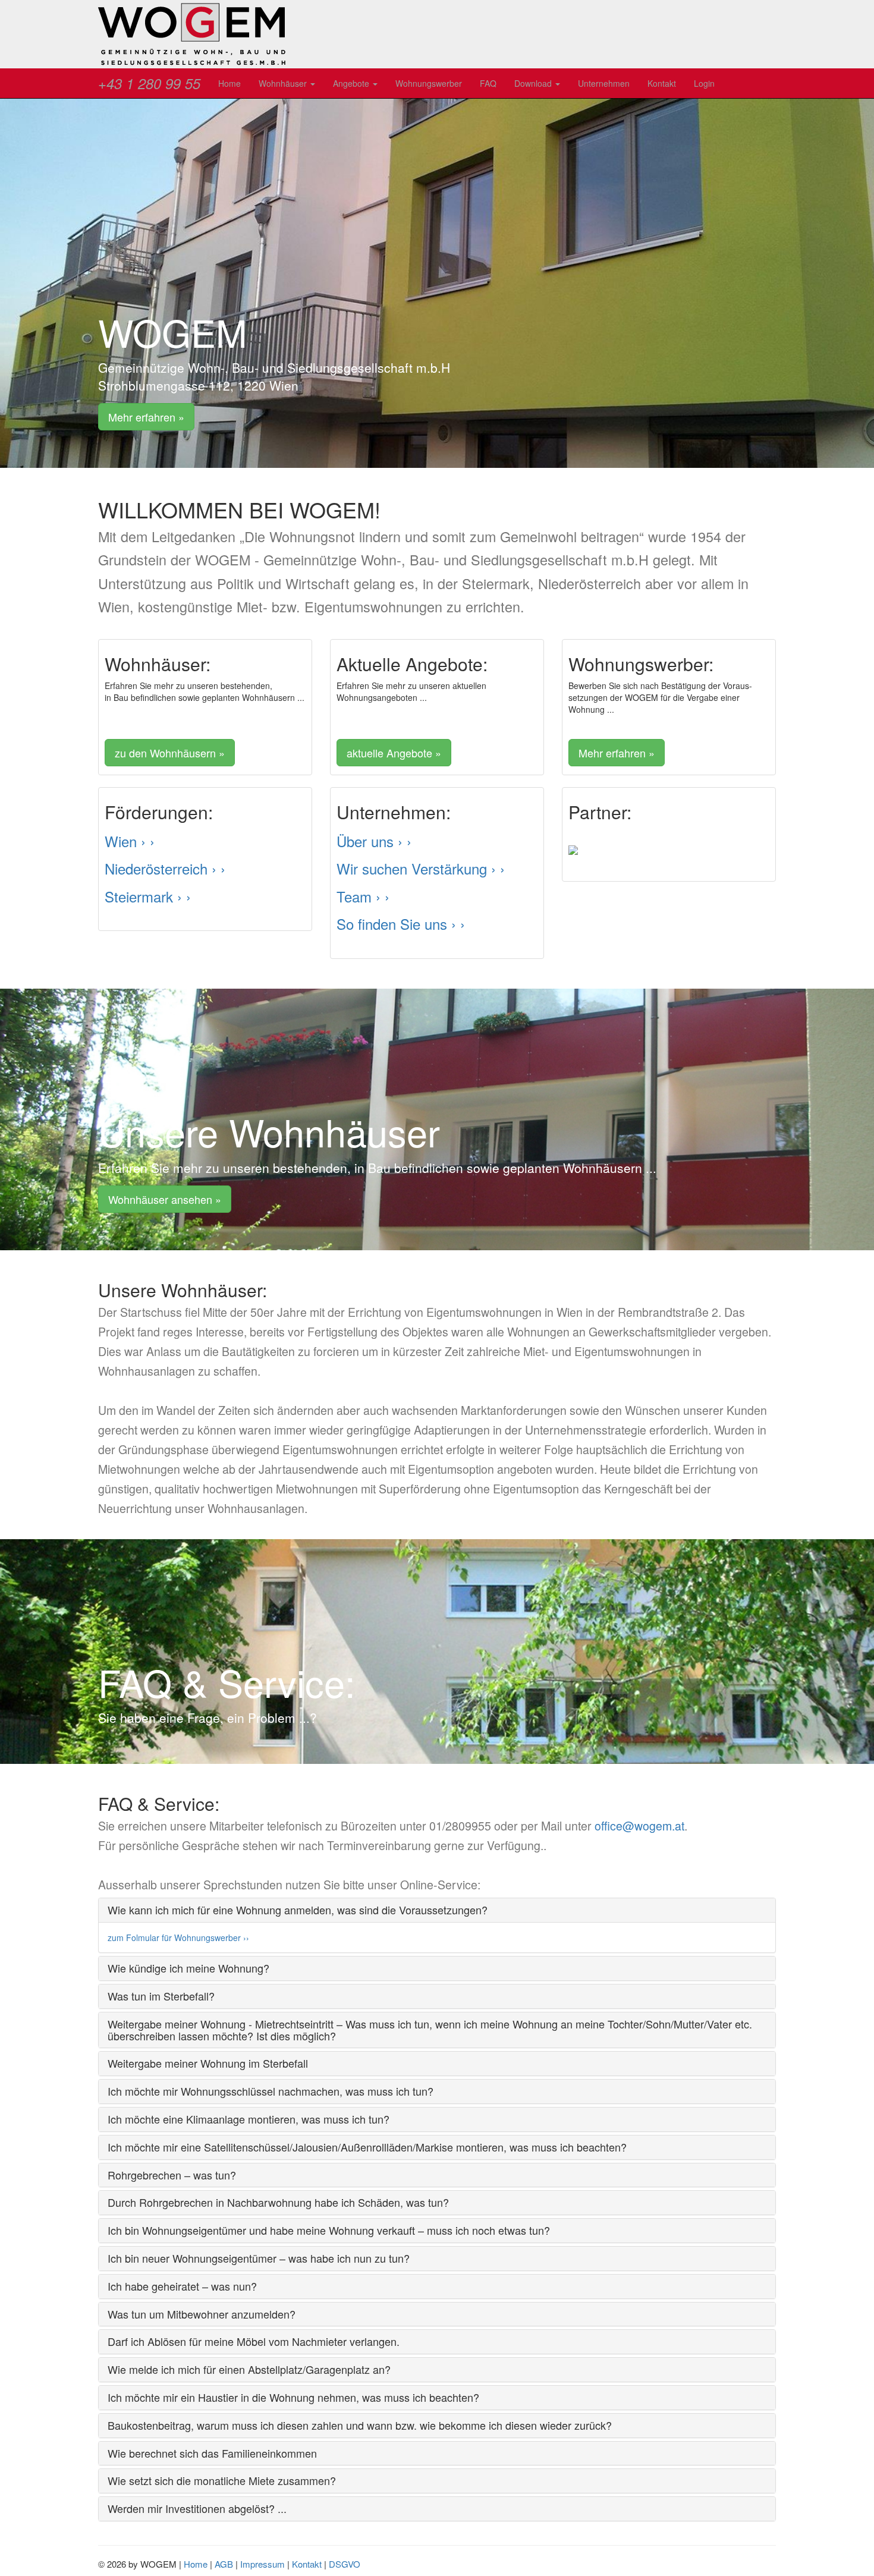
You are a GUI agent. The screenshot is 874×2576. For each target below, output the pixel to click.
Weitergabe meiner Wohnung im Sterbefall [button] (208, 2063)
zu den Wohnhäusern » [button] (170, 753)
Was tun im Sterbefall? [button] (161, 1996)
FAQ (488, 83)
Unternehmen (604, 83)
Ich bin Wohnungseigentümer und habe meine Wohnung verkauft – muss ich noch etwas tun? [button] (329, 2230)
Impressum (262, 2564)
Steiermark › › (148, 896)
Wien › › (130, 841)
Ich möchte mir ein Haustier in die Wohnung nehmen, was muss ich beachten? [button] (293, 2397)
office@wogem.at (639, 1826)
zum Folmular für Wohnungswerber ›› (178, 1937)
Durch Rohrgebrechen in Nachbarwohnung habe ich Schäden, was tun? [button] (278, 2202)
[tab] (437, 1910)
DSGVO (345, 2564)
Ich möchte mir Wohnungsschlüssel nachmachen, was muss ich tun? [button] (271, 2091)
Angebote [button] (352, 83)
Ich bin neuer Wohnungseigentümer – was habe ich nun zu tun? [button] (259, 2258)
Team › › (363, 896)
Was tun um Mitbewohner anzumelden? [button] (202, 2314)
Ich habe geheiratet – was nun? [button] (182, 2286)
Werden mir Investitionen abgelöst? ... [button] (197, 2508)
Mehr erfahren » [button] (146, 417)
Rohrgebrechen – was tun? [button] (172, 2175)
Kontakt (662, 83)
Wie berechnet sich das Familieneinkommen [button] (212, 2453)
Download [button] (534, 83)
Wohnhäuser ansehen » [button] (165, 1199)
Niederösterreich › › (165, 868)
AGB (224, 2564)
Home (229, 83)
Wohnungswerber (429, 83)
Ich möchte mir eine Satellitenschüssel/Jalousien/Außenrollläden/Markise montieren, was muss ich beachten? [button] (367, 2147)
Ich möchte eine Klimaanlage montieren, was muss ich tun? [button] (249, 2119)
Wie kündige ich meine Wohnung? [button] (188, 1968)
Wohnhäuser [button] (284, 83)
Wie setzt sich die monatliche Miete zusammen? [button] (222, 2480)
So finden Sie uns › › (401, 924)
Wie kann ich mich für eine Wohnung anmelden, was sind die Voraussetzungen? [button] (298, 1910)
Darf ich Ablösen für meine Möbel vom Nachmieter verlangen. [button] (254, 2341)
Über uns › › (374, 841)
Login (704, 83)
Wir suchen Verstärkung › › (421, 868)
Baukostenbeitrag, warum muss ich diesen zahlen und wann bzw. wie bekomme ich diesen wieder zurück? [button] (360, 2425)
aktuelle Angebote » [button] (394, 753)
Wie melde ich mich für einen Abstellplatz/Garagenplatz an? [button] (249, 2369)
